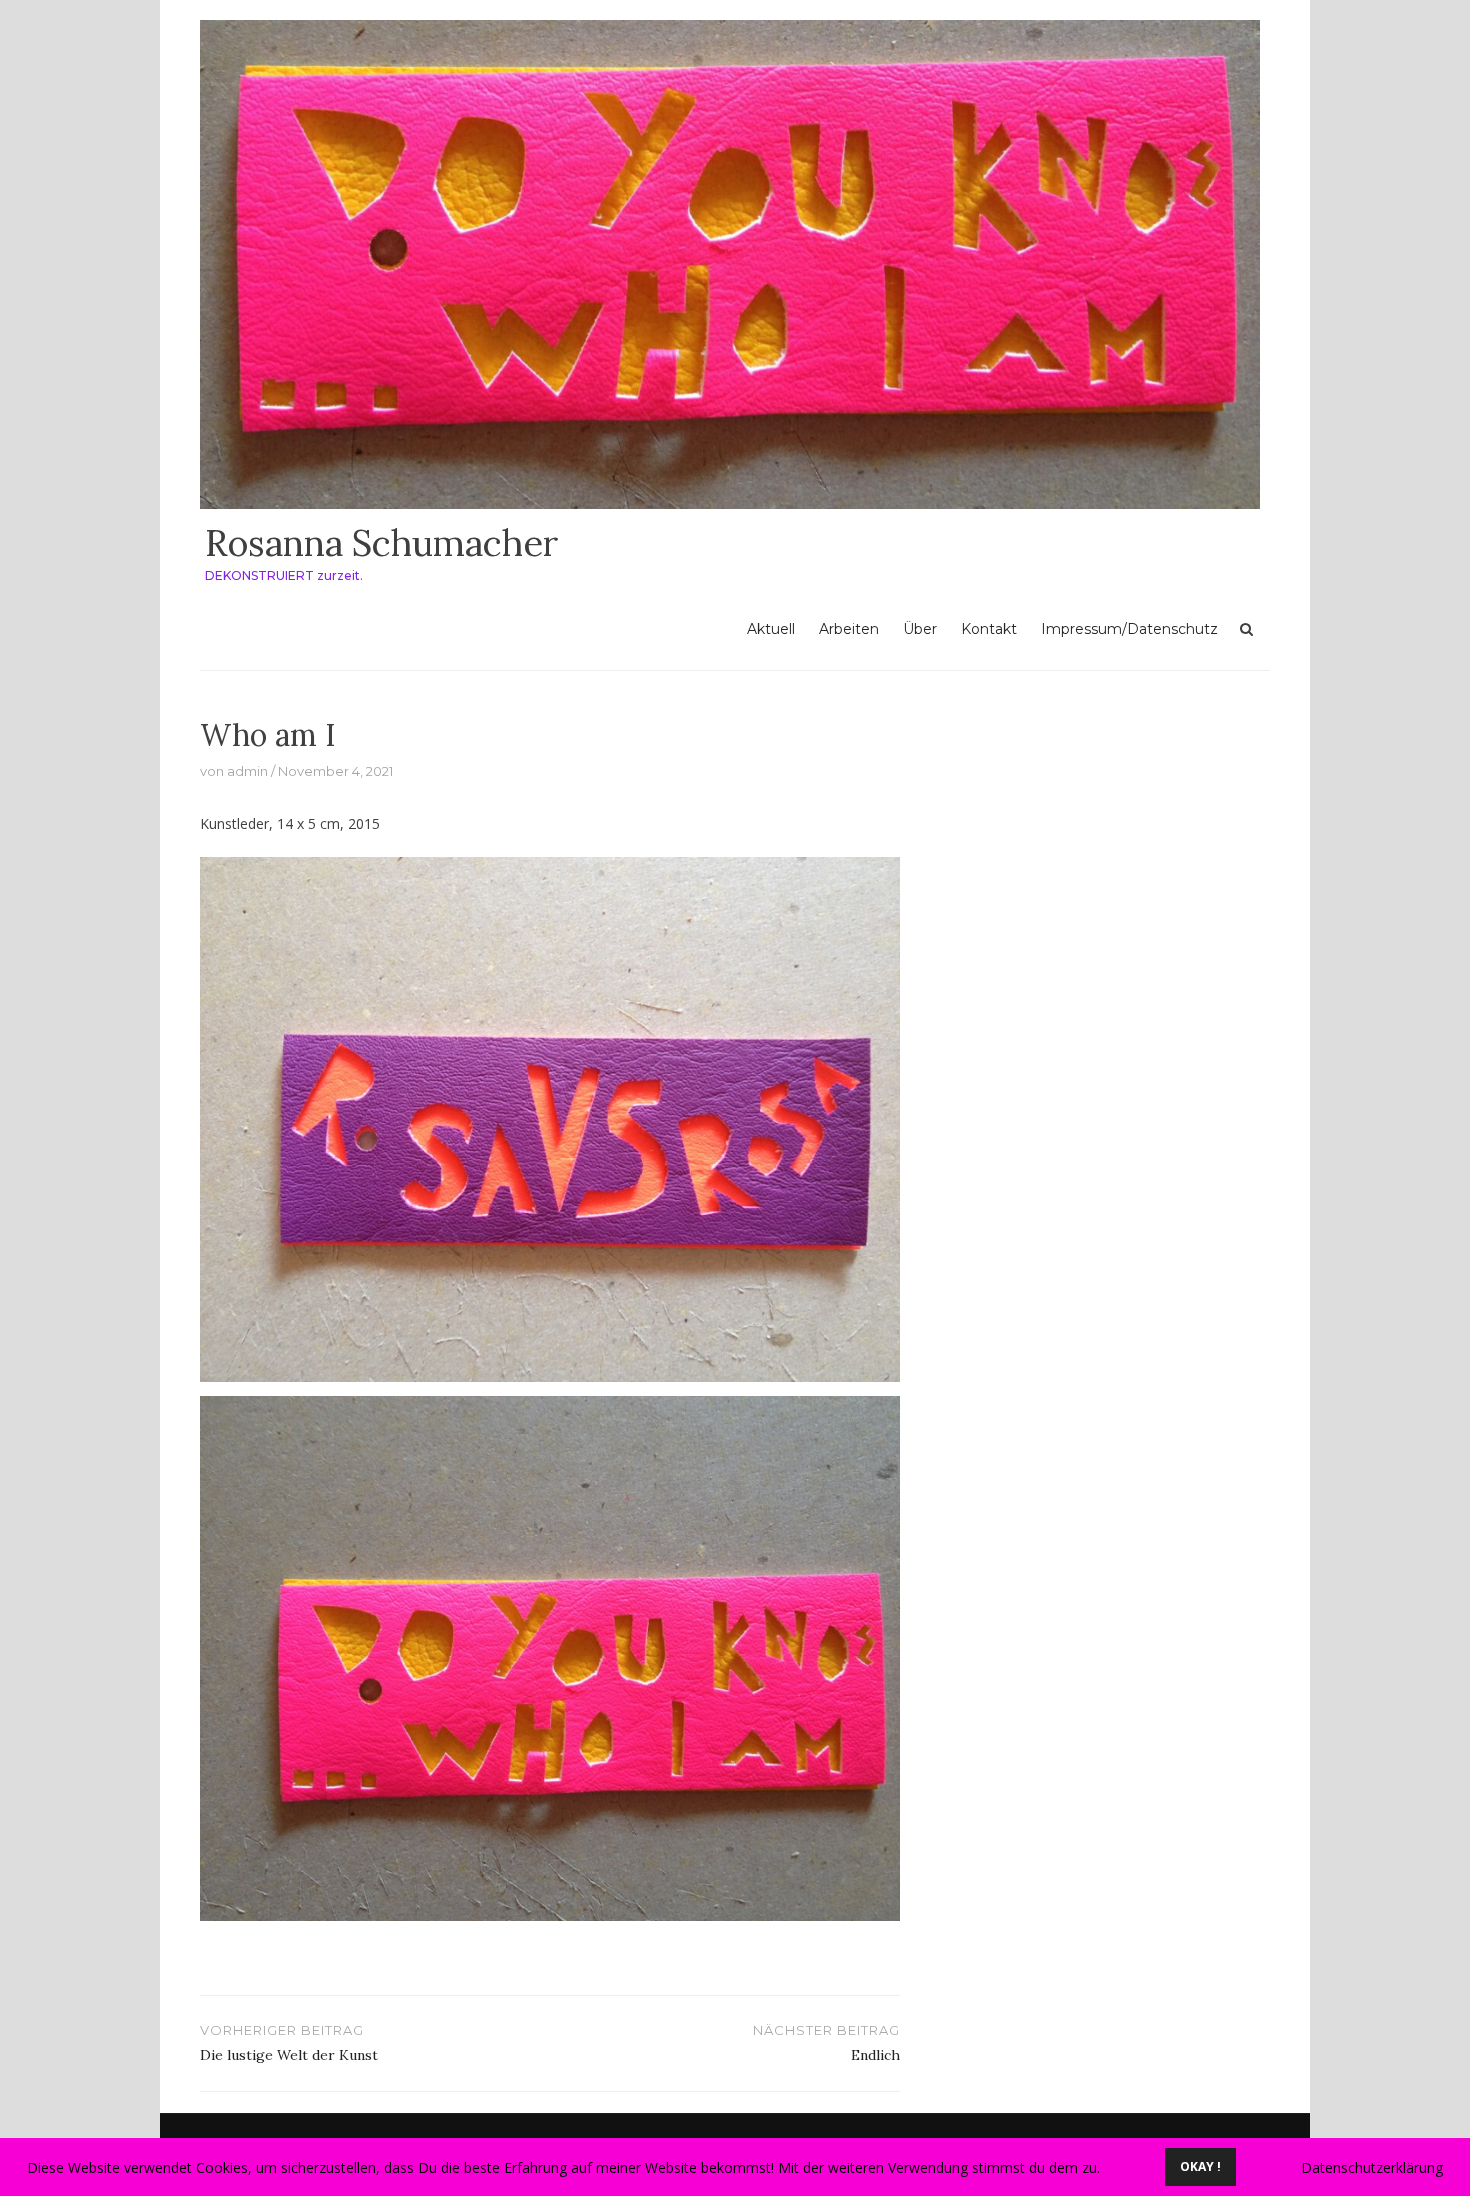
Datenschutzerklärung (1372, 2167)
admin (247, 771)
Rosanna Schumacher (382, 543)
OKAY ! (1200, 2166)
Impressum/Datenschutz (1129, 629)
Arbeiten (849, 629)
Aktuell (771, 629)
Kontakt (989, 629)
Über (920, 629)
